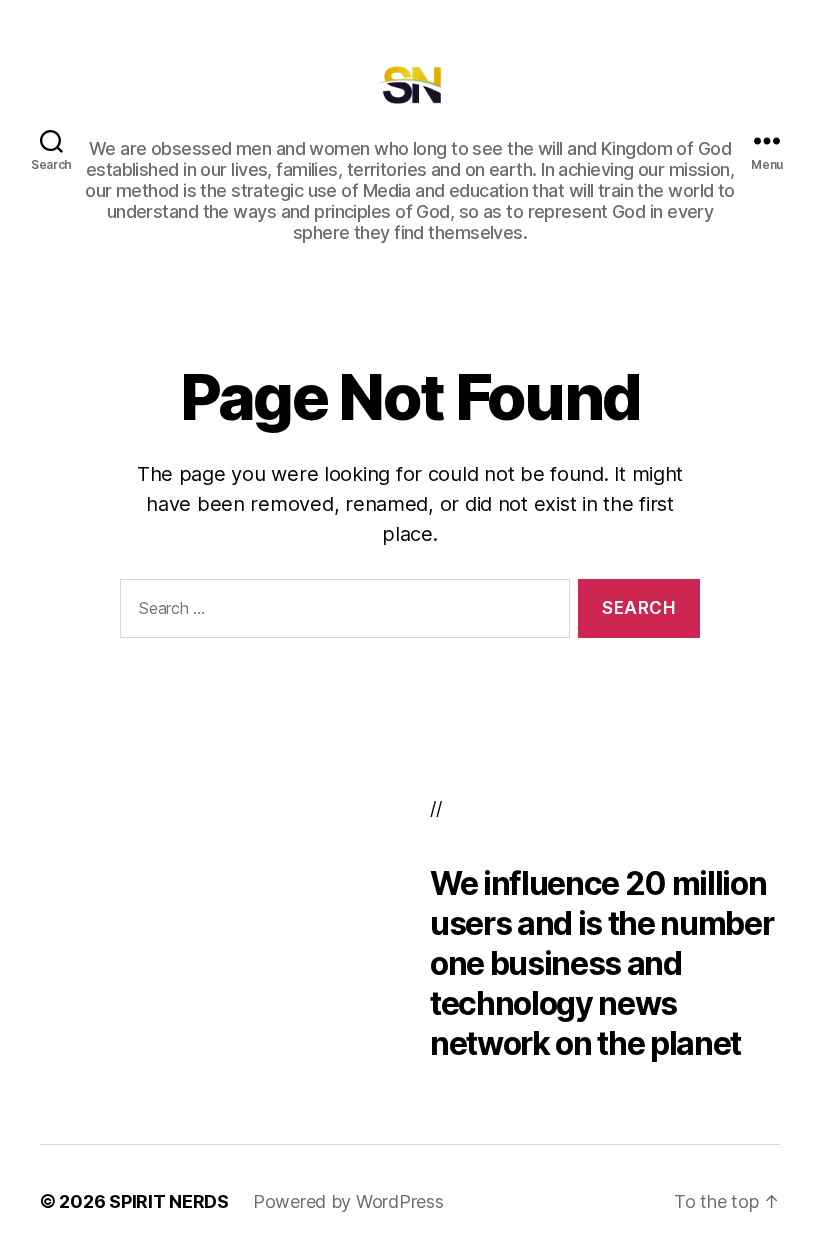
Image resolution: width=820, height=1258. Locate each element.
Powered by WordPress (348, 1201)
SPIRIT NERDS (169, 1201)
